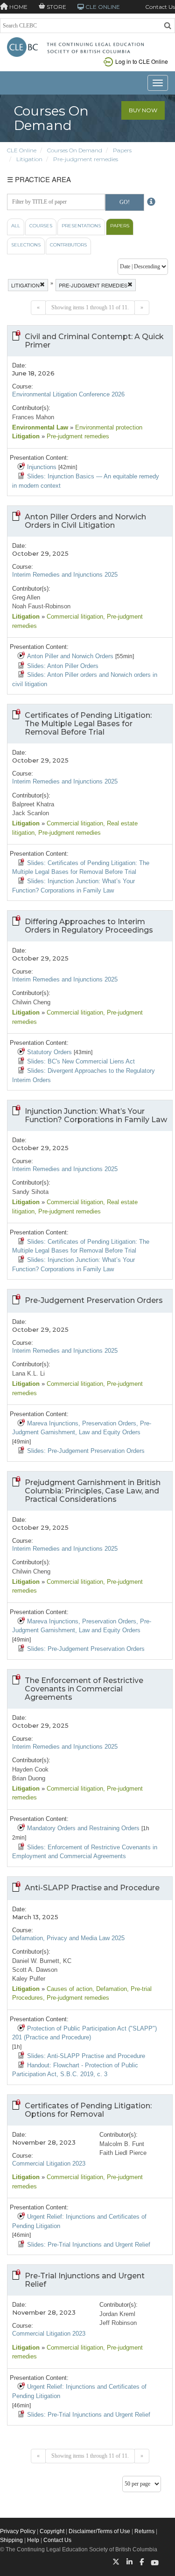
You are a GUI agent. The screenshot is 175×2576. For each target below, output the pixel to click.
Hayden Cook (30, 1769)
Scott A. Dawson (35, 1970)
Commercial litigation (74, 617)
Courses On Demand (75, 150)
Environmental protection (108, 427)
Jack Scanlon (31, 813)
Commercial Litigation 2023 (49, 2164)
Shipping (11, 2540)
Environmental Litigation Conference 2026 (68, 394)
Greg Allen (26, 597)
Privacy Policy (18, 2531)
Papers (122, 150)
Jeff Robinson (118, 2323)
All (16, 226)
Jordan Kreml (117, 2314)
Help (33, 2540)
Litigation (29, 159)
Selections (26, 245)
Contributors (68, 245)
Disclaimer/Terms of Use (99, 2531)
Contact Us (160, 7)
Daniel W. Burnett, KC (42, 1961)
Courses (41, 226)
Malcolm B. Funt (122, 2144)
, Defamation (110, 1989)
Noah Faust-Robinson (41, 606)
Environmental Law (40, 427)
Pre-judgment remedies (86, 159)
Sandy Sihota (30, 1192)
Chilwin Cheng (31, 1002)
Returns (144, 2531)
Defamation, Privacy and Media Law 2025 (68, 1938)
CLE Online (22, 150)
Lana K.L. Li (28, 1373)
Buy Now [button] (143, 110)
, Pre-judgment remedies (68, 833)
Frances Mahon (33, 417)
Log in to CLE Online (142, 61)
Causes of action (69, 1989)
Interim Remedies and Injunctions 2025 (65, 575)
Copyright (52, 2531)
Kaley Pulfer (29, 1979)
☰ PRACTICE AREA (39, 179)
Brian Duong (29, 1778)
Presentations (81, 226)
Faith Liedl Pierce (123, 2153)
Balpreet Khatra (33, 804)
